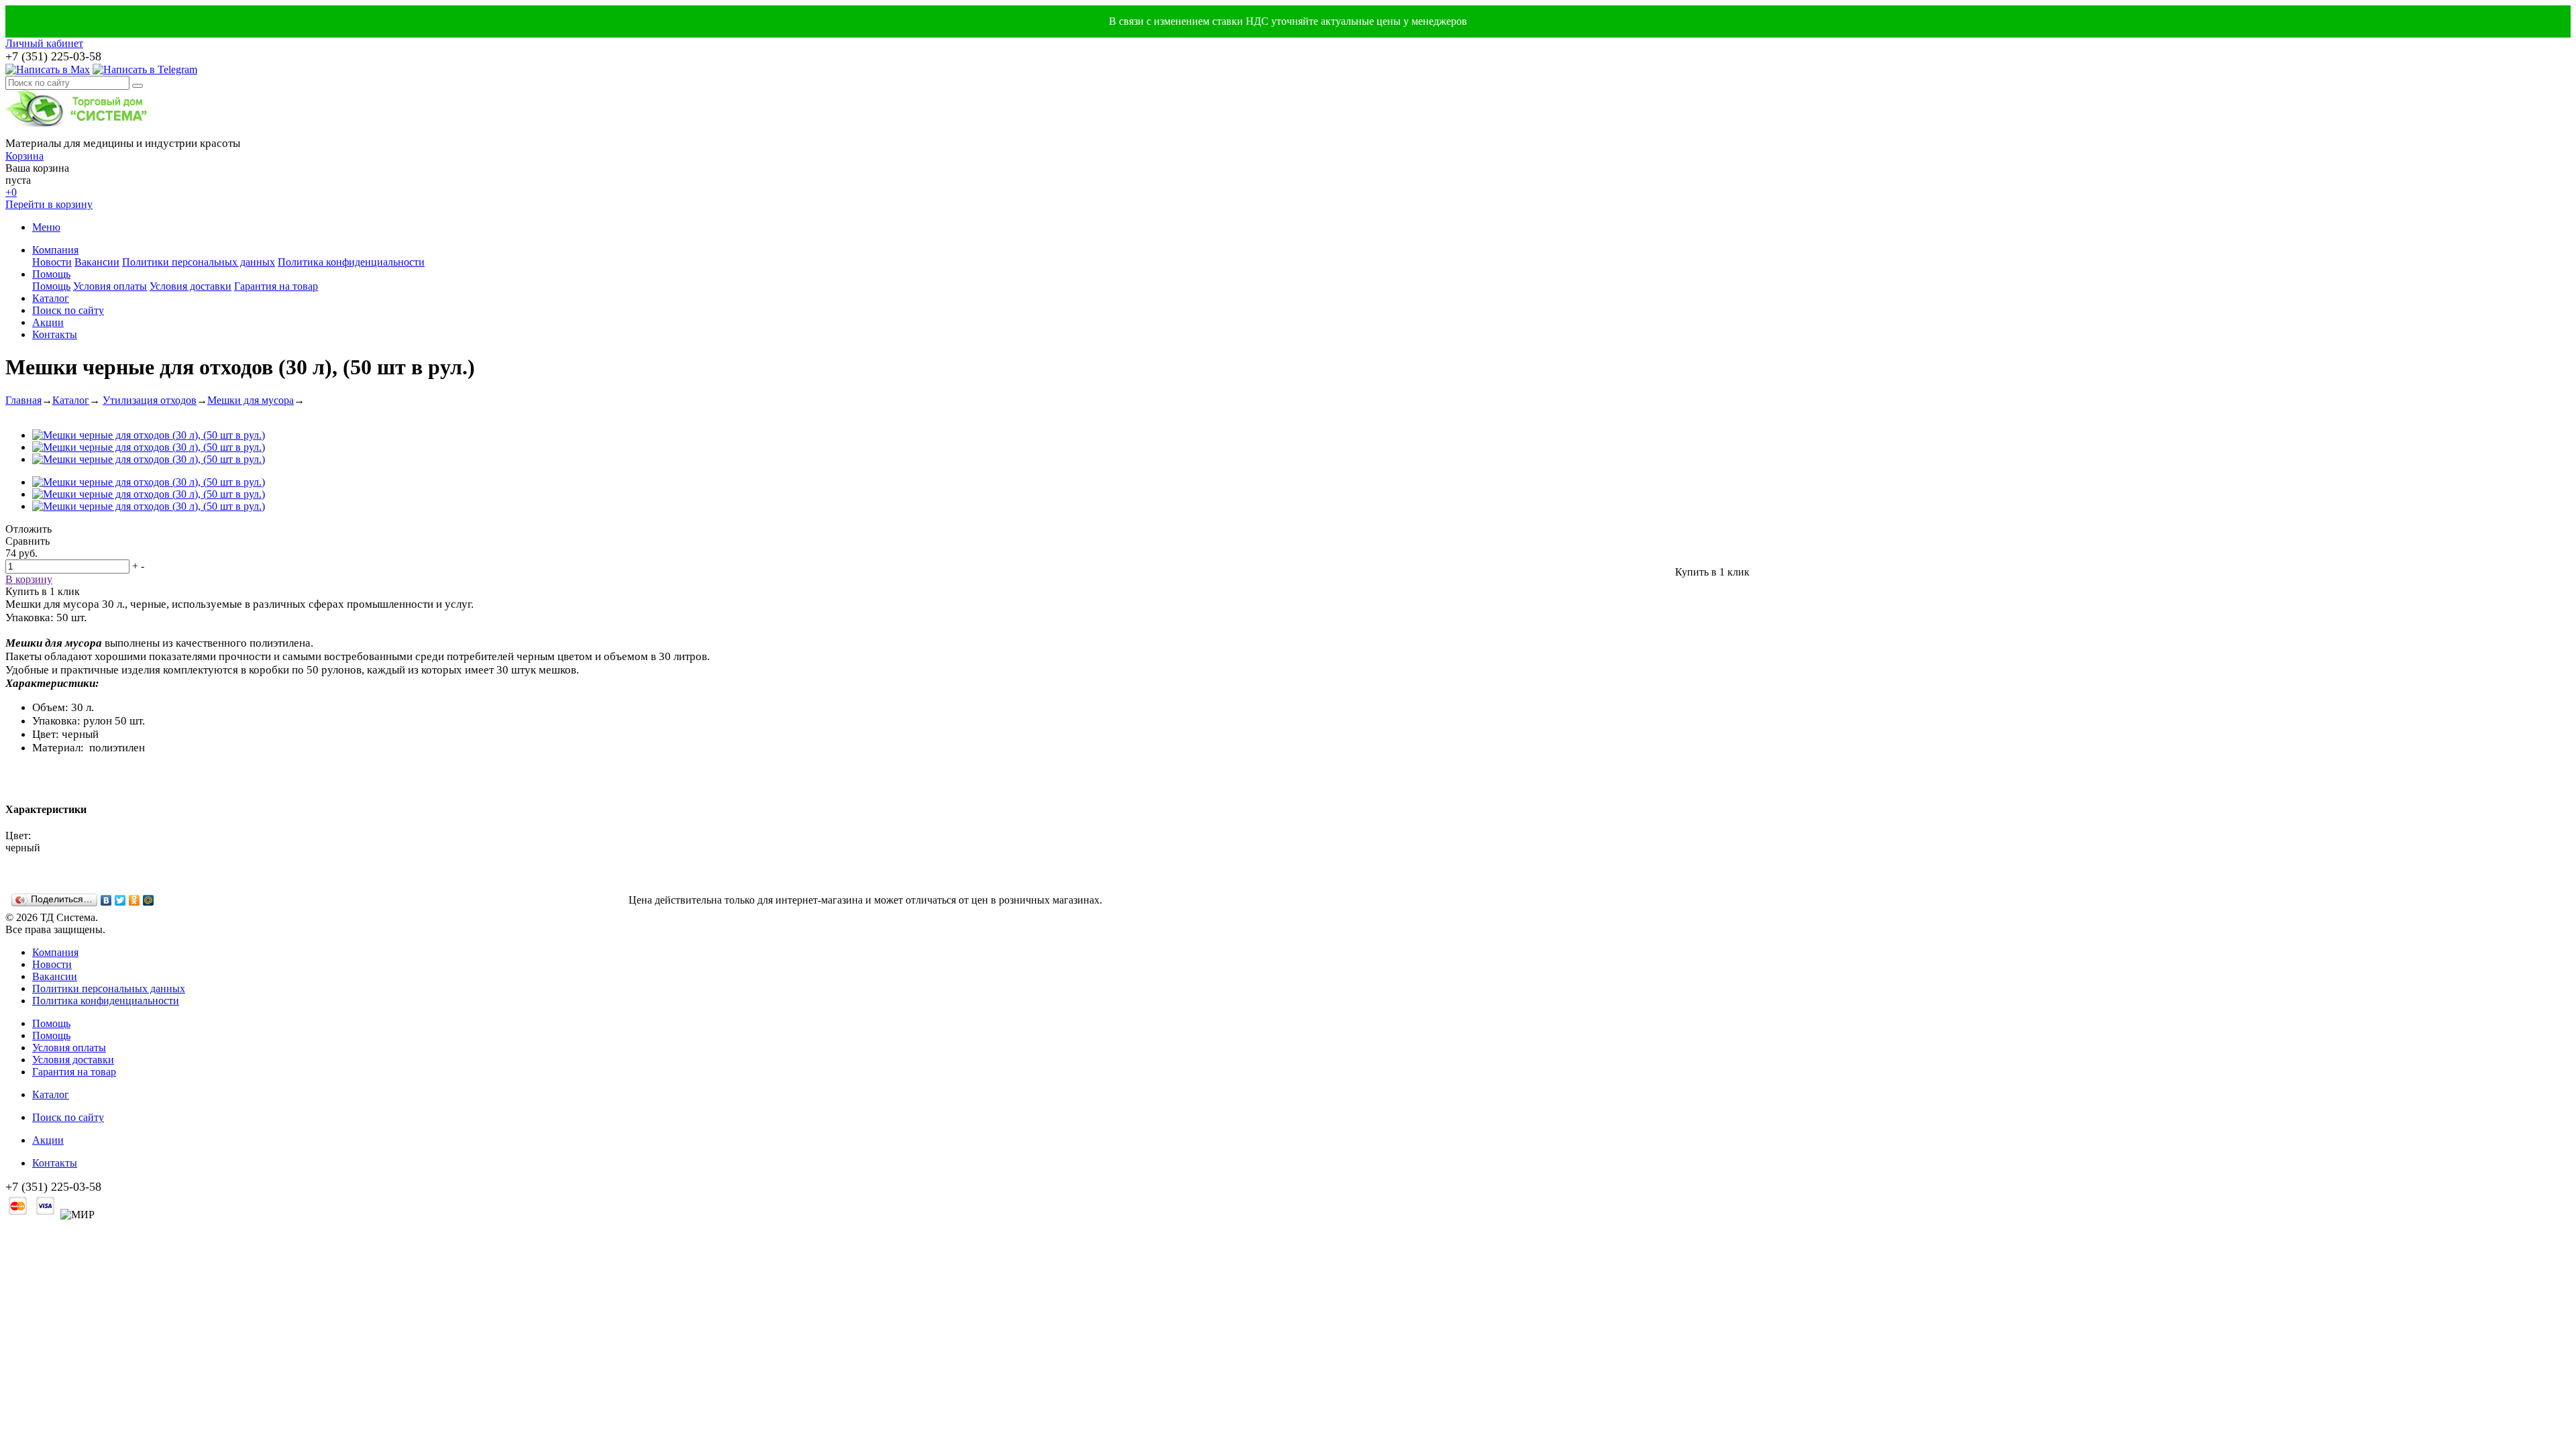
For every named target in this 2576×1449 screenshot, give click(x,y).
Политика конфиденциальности (351, 262)
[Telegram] (145, 69)
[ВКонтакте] (106, 900)
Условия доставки (191, 286)
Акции (48, 322)
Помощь (51, 274)
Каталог (51, 298)
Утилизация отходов (150, 400)
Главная (23, 400)
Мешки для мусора (251, 400)
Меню (46, 227)
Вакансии (97, 262)
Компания (55, 250)
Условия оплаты (110, 286)
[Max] (48, 69)
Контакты (55, 334)
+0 (11, 192)
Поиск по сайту (68, 310)
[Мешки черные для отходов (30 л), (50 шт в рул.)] (149, 435)
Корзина (24, 156)
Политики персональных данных (199, 262)
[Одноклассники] (135, 900)
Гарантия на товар (276, 286)
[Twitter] (120, 900)
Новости (52, 262)
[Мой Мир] (149, 900)
